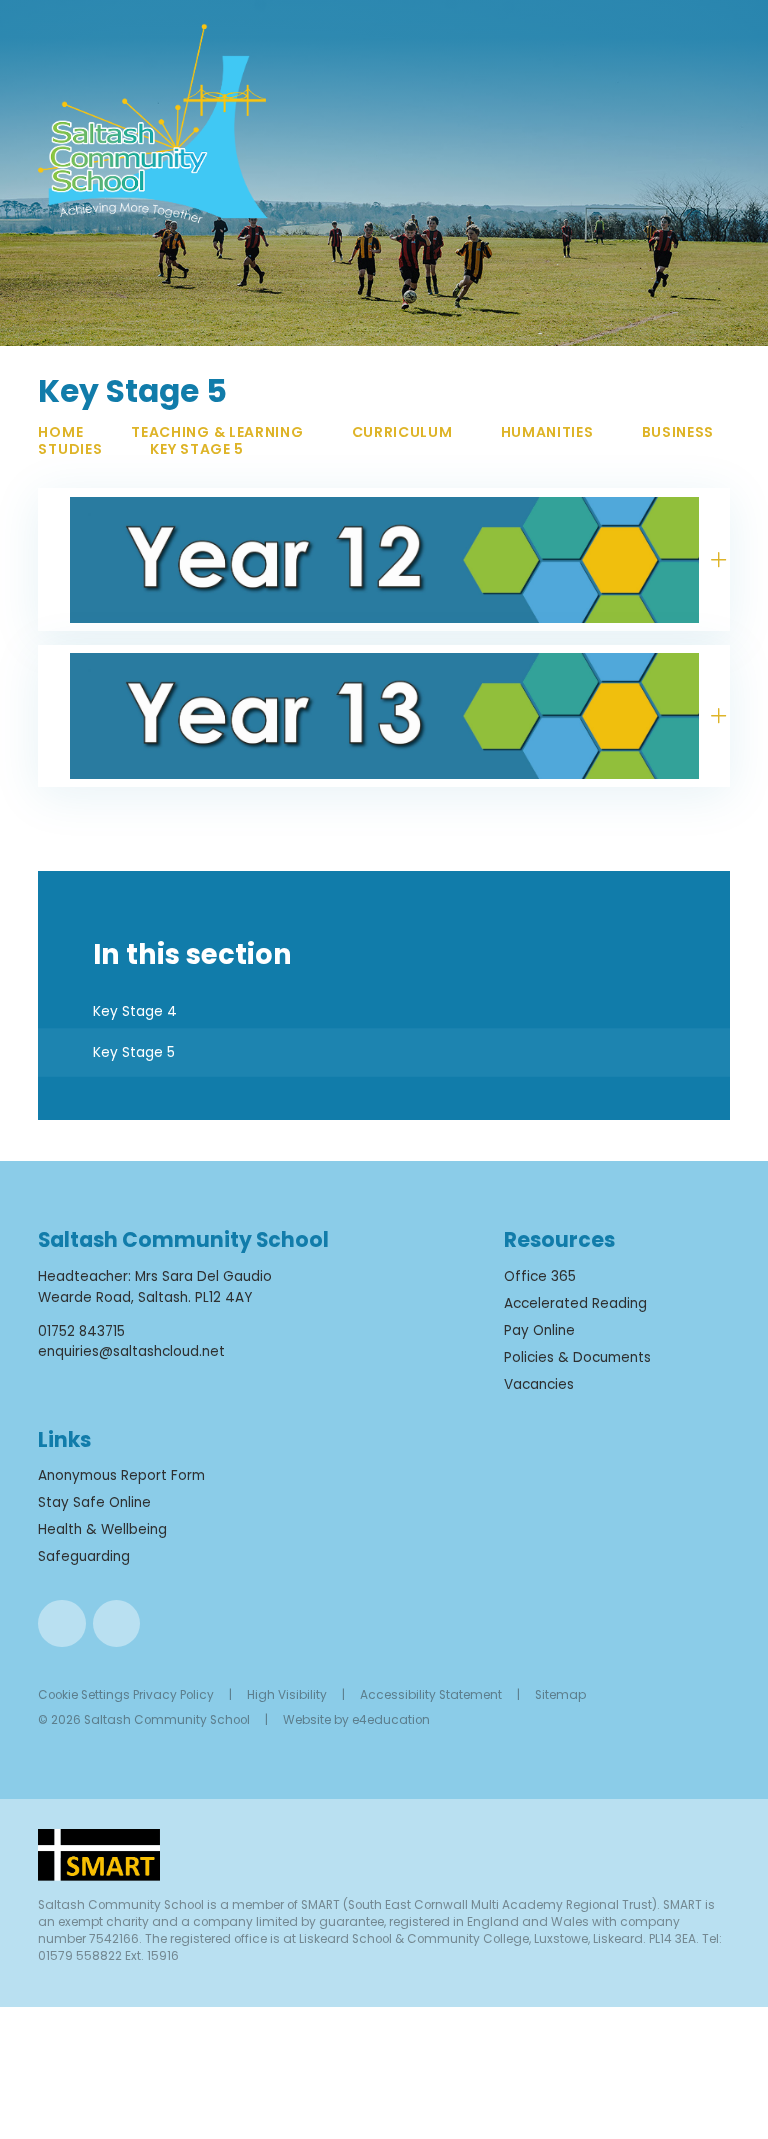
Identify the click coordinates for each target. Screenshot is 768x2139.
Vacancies (539, 1384)
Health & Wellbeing (102, 1529)
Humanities (547, 432)
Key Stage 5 (197, 449)
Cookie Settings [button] (84, 1695)
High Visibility (287, 1695)
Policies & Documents (577, 1357)
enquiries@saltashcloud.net (131, 1351)
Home (60, 432)
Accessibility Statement (431, 1695)
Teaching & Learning (217, 432)
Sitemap (560, 1695)
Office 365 (540, 1276)
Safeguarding (84, 1556)
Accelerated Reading (575, 1303)
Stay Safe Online (94, 1502)
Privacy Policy (173, 1695)
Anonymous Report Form (121, 1475)
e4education (391, 1720)
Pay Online (539, 1330)
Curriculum (402, 432)
